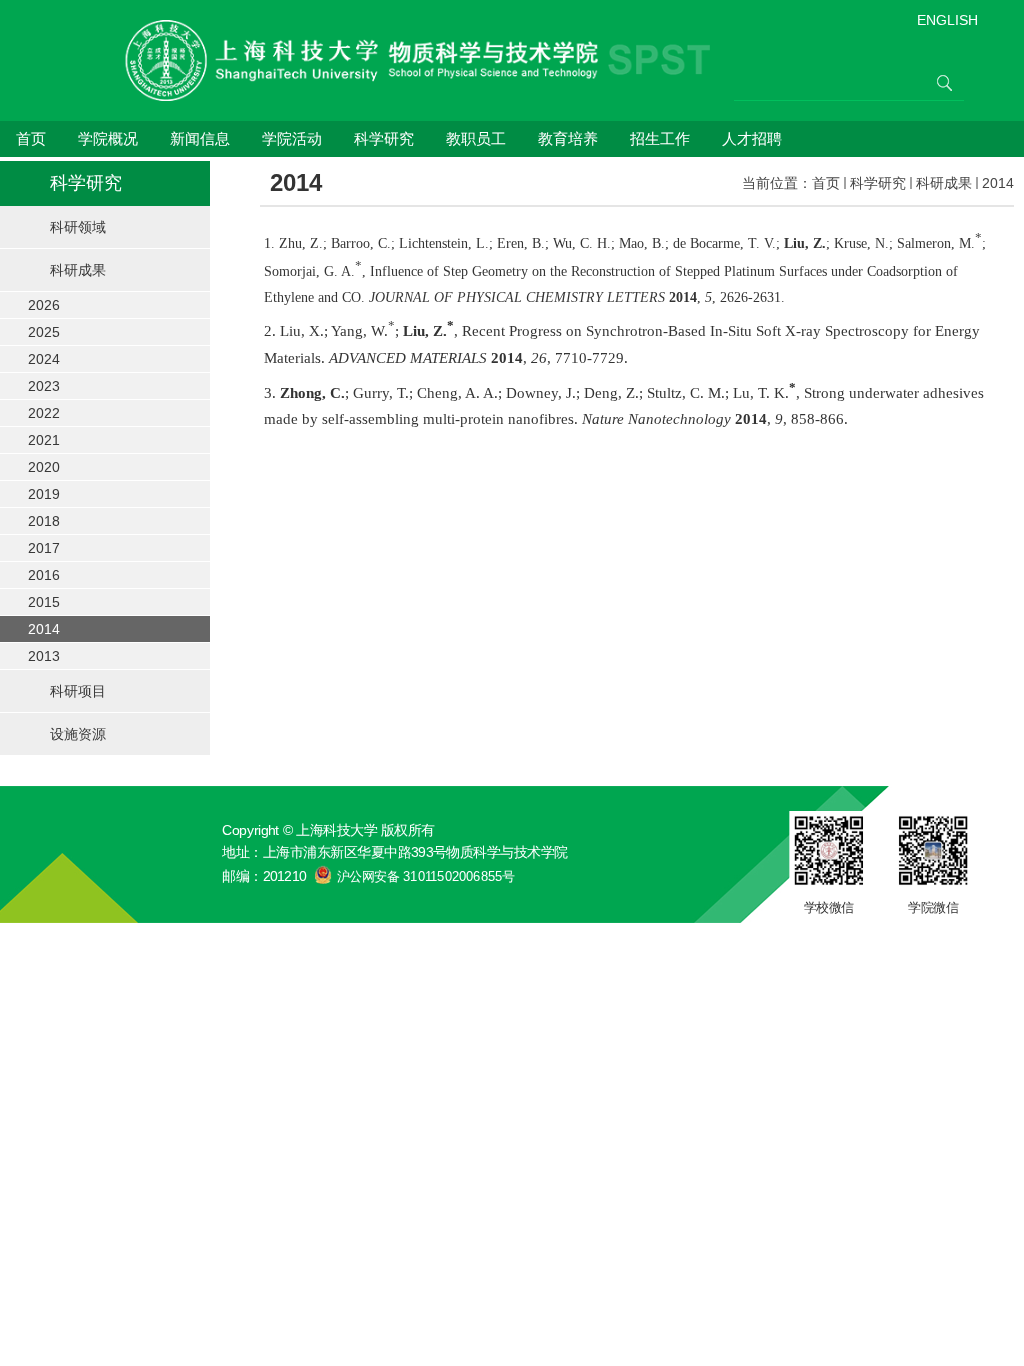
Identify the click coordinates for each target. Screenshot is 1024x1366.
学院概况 (108, 138)
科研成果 (944, 183)
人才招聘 (752, 138)
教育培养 (568, 138)
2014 (998, 183)
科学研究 (384, 138)
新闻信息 (200, 138)
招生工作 (660, 138)
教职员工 (476, 138)
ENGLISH (947, 20)
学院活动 (292, 138)
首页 (31, 138)
